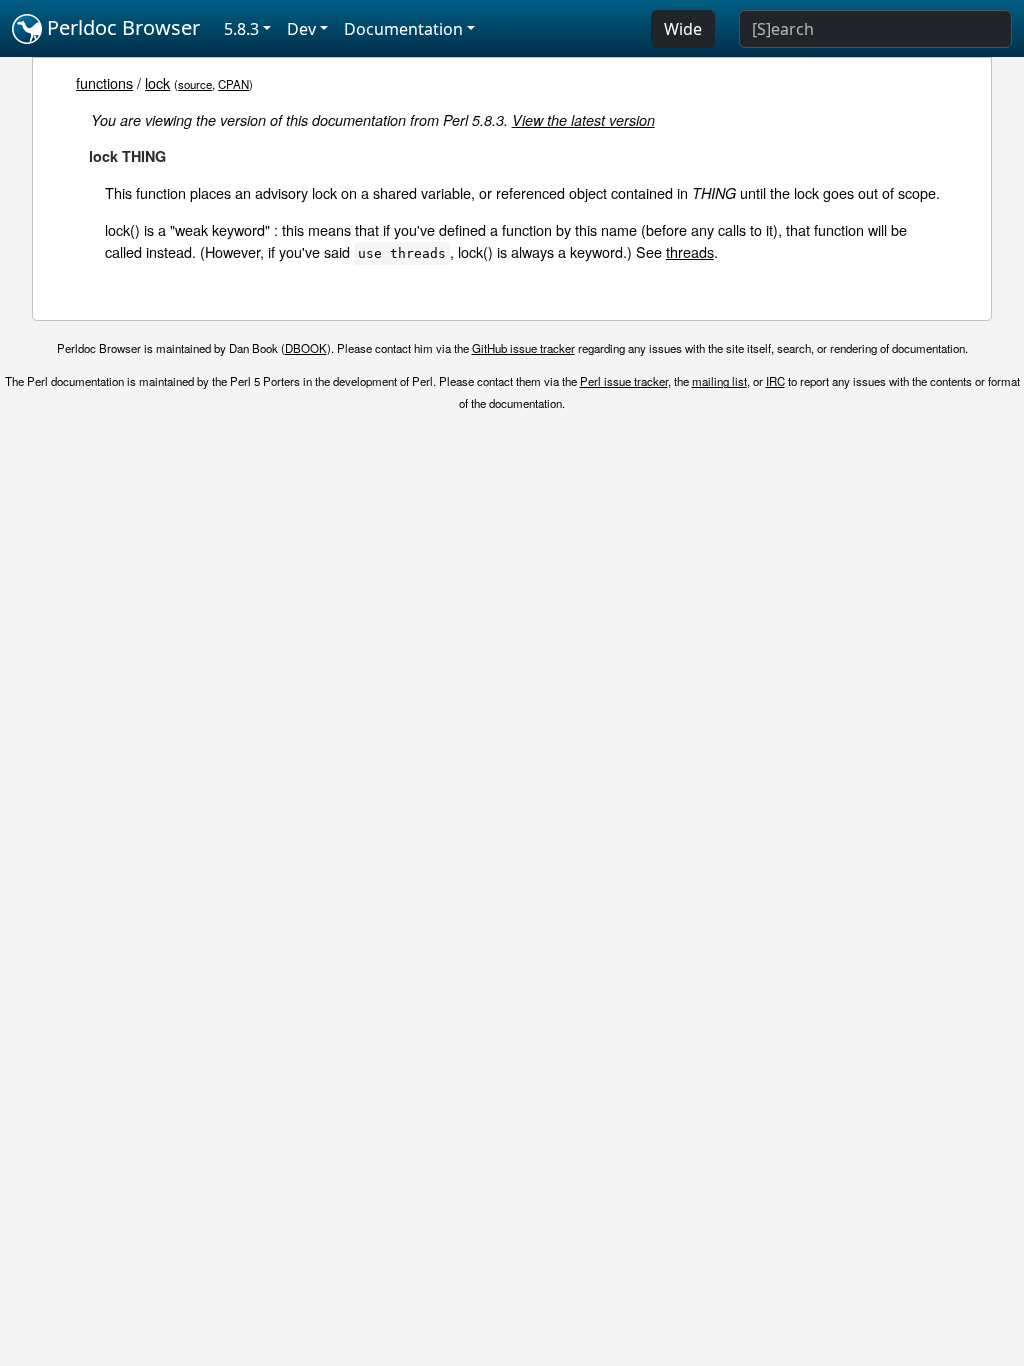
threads (690, 251)
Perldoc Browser (121, 27)
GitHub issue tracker (523, 348)
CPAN (233, 84)
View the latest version (583, 120)
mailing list (719, 381)
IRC (775, 381)
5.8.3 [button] (241, 29)
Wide (683, 29)
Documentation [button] (403, 29)
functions (104, 82)
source (195, 84)
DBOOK (306, 348)
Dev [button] (301, 29)
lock (157, 82)
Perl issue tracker (624, 381)
